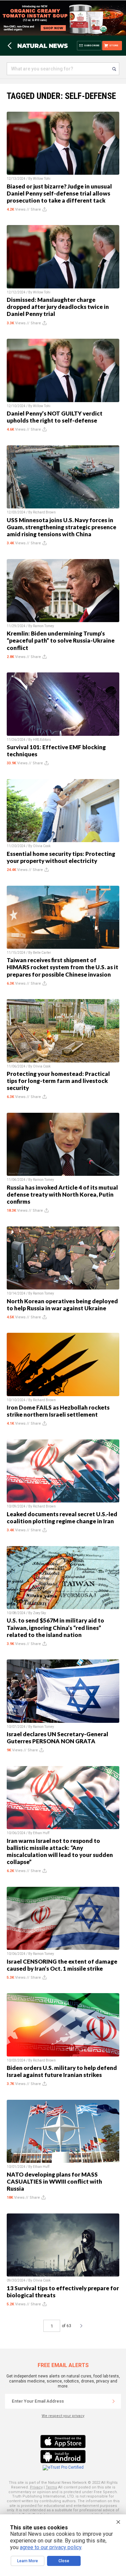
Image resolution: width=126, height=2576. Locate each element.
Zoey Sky (39, 1613)
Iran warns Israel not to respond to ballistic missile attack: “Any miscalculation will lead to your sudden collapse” (60, 1851)
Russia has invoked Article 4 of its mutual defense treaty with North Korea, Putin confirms (62, 1194)
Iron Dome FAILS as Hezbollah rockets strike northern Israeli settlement (58, 1411)
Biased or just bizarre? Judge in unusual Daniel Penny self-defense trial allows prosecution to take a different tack (59, 193)
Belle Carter (42, 953)
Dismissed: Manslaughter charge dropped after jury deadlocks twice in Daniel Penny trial (58, 307)
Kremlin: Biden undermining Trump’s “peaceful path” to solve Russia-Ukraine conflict (61, 640)
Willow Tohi (42, 179)
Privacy (36, 2487)
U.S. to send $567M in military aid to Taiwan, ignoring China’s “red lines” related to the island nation (55, 1627)
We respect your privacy (63, 2416)
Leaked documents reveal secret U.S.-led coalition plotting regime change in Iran (62, 1518)
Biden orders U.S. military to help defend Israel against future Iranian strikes (62, 2071)
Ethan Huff (41, 1833)
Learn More (28, 2561)
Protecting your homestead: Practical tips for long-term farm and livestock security (58, 1081)
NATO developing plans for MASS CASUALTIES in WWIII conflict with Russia (54, 2181)
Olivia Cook (42, 846)
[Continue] (114, 2401)
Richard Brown (44, 512)
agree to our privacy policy (51, 2547)
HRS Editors (42, 740)
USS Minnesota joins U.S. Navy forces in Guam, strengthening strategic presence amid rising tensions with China (61, 527)
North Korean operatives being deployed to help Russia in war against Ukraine (62, 1305)
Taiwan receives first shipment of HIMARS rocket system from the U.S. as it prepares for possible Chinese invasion (62, 967)
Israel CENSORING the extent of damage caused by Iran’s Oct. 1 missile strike (62, 1965)
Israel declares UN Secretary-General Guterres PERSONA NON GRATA (57, 1738)
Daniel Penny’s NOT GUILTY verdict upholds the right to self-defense (55, 417)
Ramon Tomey (44, 626)
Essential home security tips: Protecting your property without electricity (61, 857)
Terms (51, 2487)
